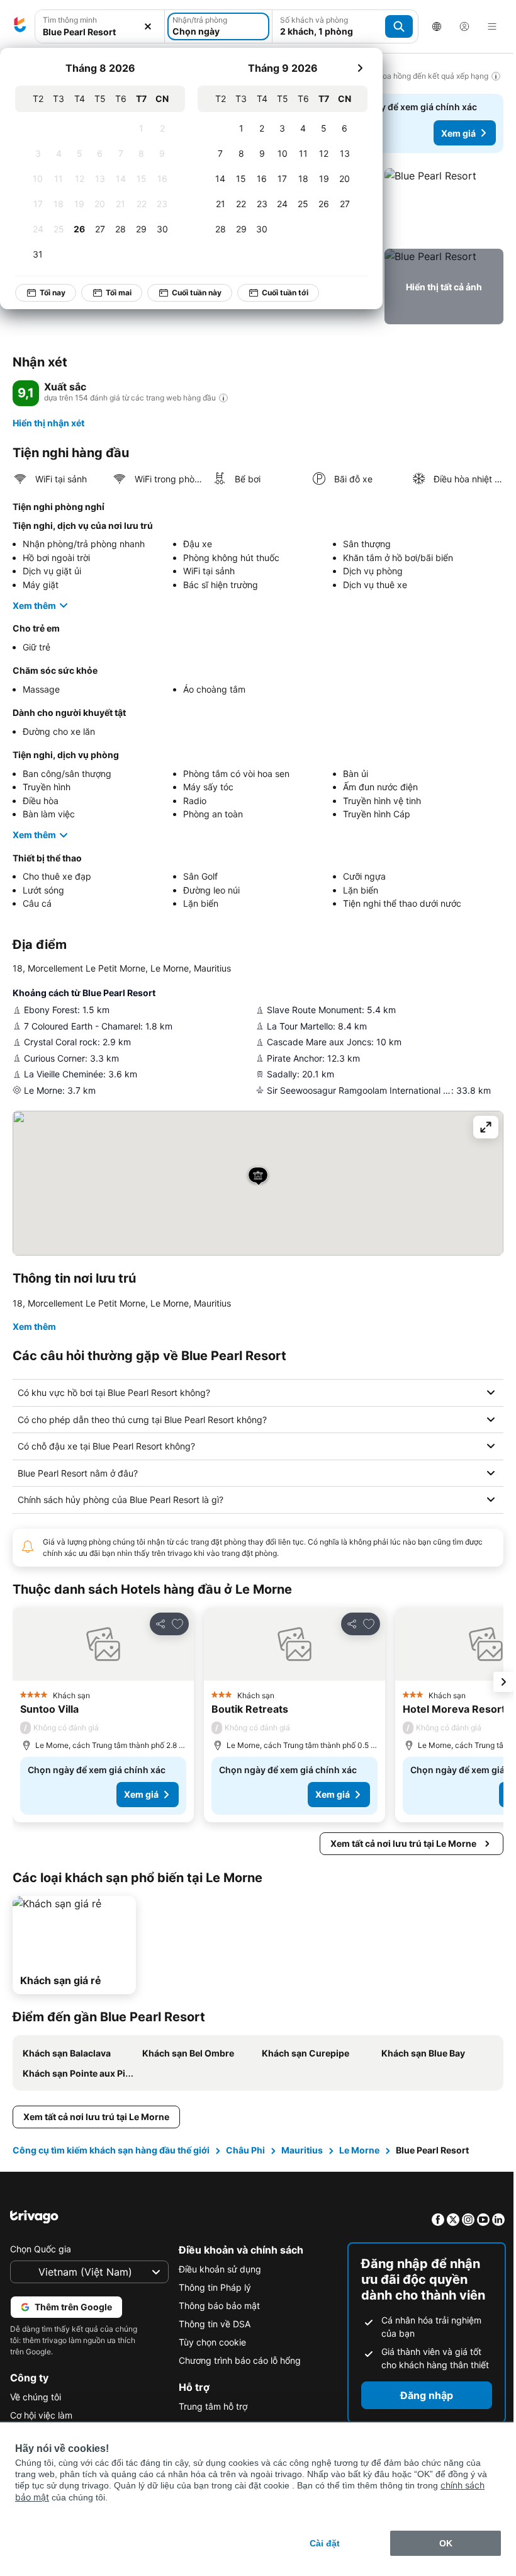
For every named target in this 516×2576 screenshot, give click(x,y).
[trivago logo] (20, 26)
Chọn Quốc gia (41, 2272)
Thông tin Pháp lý (212, 2310)
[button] (100, 27)
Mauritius (302, 2173)
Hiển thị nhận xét (48, 423)
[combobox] (100, 26)
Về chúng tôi (36, 2420)
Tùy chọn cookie (209, 2365)
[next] (360, 68)
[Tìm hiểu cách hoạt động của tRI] (223, 398)
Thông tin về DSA (211, 2346)
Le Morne (359, 2173)
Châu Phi (245, 2173)
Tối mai (119, 292)
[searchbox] (100, 32)
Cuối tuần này (197, 292)
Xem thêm (34, 605)
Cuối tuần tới (285, 292)
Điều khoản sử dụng (217, 2292)
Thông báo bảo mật (216, 2328)
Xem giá (458, 133)
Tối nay (53, 292)
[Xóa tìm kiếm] (148, 27)
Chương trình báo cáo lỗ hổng (237, 2383)
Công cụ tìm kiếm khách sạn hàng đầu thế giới (111, 2173)
